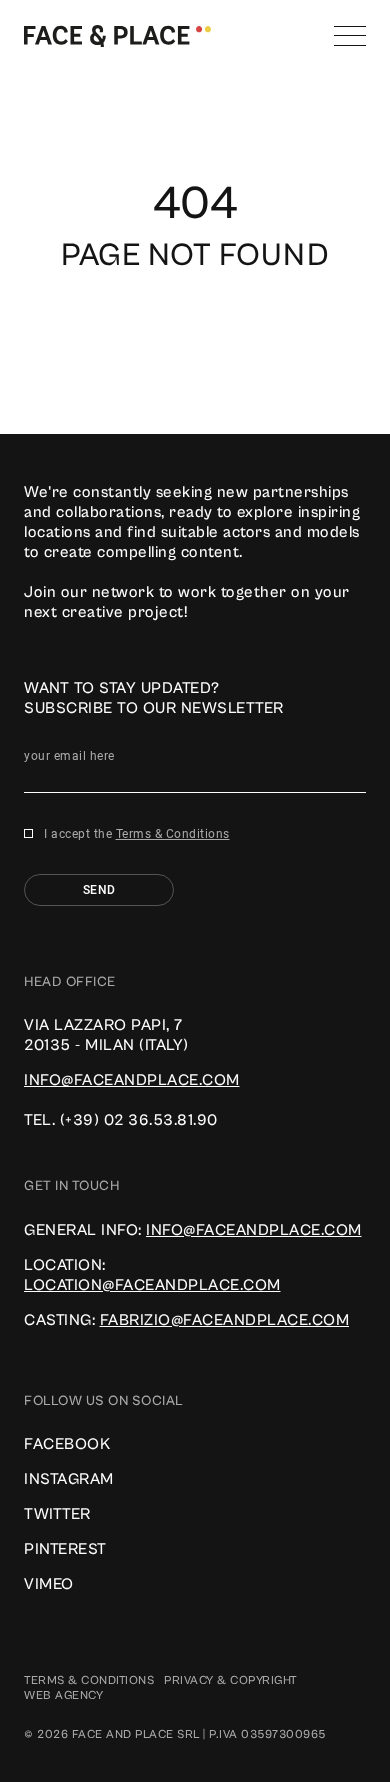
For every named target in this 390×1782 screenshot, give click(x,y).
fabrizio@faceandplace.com (225, 1320)
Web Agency (63, 1695)
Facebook (67, 1444)
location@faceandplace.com (152, 1285)
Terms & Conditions (173, 834)
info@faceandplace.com (132, 1080)
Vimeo (49, 1584)
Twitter (57, 1514)
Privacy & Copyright (231, 1680)
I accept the (137, 834)
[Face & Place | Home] (117, 35)
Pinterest (65, 1549)
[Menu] (350, 36)
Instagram (69, 1479)
